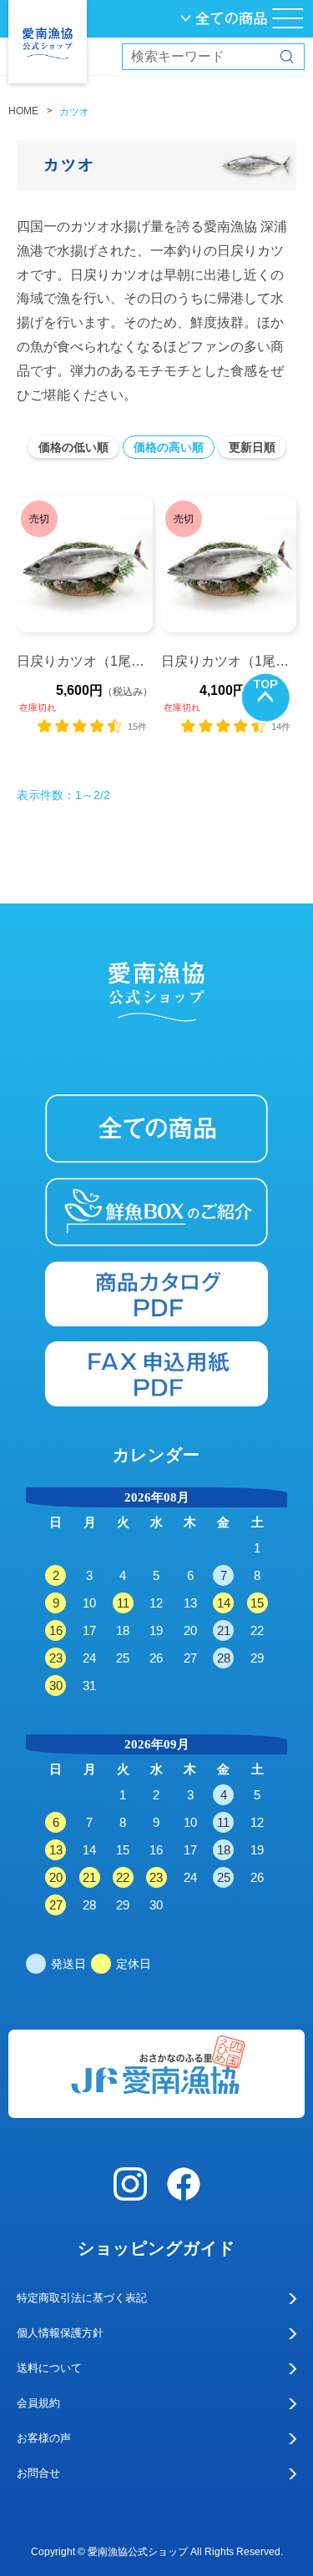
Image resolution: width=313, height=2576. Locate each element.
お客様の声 (44, 2438)
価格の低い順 (73, 447)
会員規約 (38, 2403)
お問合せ (38, 2473)
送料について (49, 2368)
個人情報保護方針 (60, 2333)
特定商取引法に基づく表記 (82, 2298)
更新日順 (252, 447)
